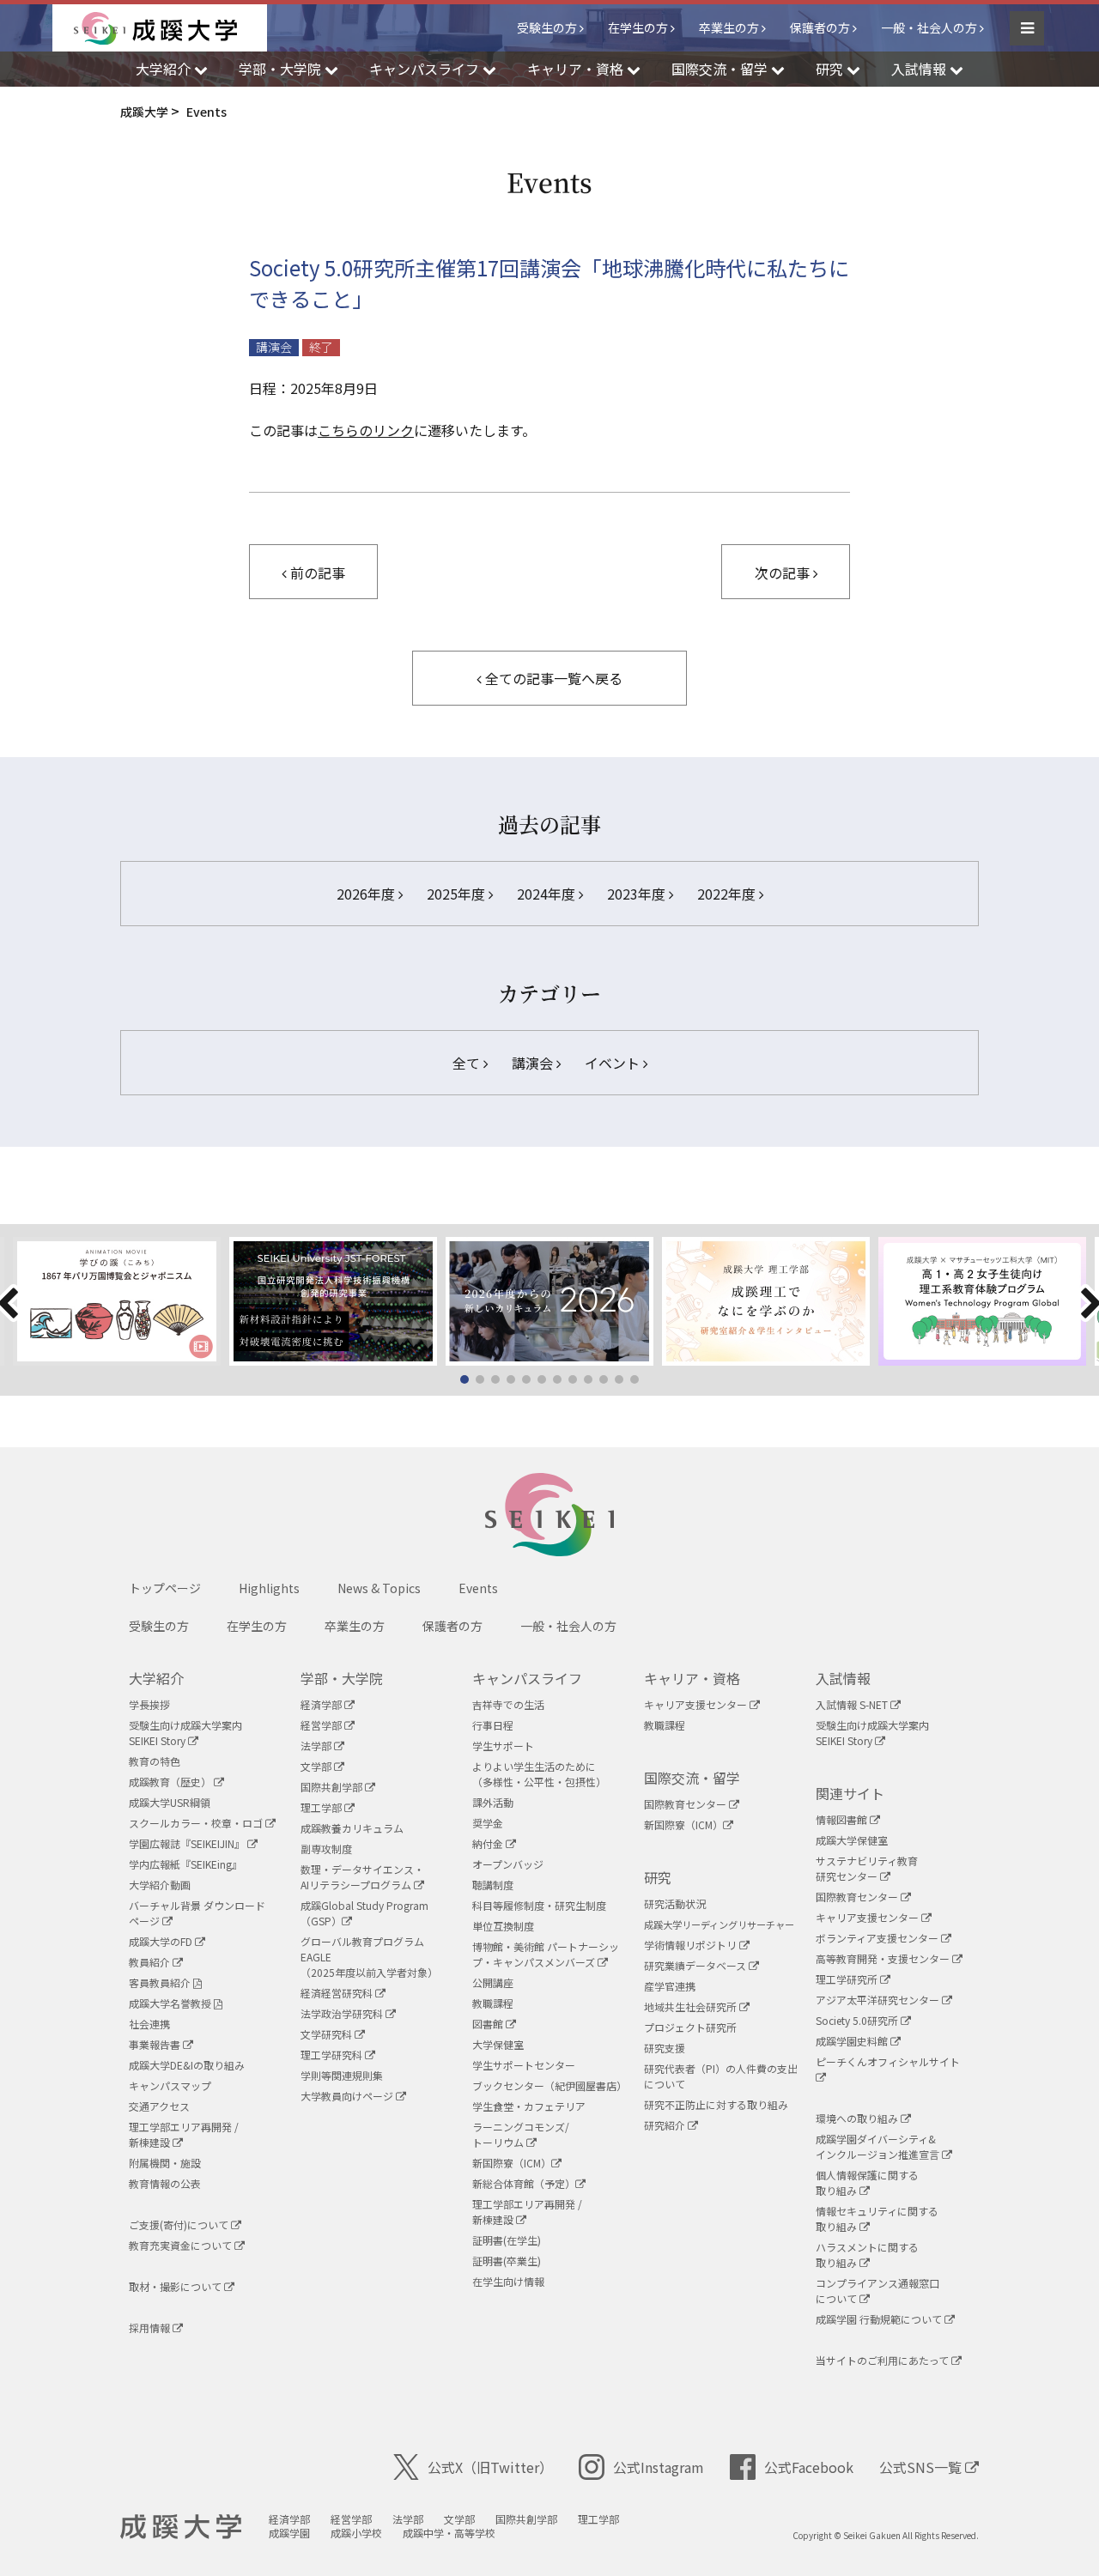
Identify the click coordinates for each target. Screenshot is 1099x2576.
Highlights (269, 1588)
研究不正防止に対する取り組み (716, 2104)
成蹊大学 (181, 2527)
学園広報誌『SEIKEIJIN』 (188, 1843)
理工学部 (322, 1807)
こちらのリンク (366, 430)
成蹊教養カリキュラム (352, 1828)
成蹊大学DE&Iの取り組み (187, 2065)
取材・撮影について (176, 2286)
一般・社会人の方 (929, 27)
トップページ (165, 1588)
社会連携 (149, 2024)
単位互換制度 (503, 1926)
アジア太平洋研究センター (879, 2000)
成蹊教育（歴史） (171, 1782)
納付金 (489, 1843)
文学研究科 (328, 2034)
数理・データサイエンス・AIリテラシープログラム (362, 1877)
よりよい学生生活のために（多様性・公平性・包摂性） (539, 1774)
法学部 (317, 1746)
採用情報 (151, 2327)
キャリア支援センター (697, 1704)
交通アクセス (159, 2106)
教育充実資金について (182, 2245)
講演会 (274, 347)
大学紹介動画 (160, 1885)
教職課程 (493, 2003)
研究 (658, 1877)
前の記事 (316, 573)
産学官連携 (670, 1986)
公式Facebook (809, 2467)
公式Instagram (659, 2467)
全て (468, 1063)
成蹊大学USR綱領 (170, 1802)
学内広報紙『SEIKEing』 (185, 1864)
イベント (614, 1063)
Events (478, 1588)
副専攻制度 (326, 1849)
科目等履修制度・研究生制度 (539, 1905)
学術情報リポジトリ (692, 1945)
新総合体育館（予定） (524, 2183)
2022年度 (728, 894)
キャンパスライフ (527, 1678)
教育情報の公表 (165, 2183)
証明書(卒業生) (507, 2261)
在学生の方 (638, 27)
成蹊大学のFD (162, 1941)
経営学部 (322, 1725)
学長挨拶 (149, 1704)
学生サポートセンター (524, 2065)
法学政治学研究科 (343, 2013)
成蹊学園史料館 (853, 2041)
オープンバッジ (508, 1864)
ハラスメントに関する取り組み (867, 2255)
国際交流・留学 (692, 1778)
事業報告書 (156, 2044)
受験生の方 (547, 27)
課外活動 (493, 1802)
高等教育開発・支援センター (884, 1958)
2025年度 (458, 894)
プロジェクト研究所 (690, 2027)
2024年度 (548, 894)
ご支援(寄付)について (180, 2224)
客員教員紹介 (161, 1982)
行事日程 (493, 1725)
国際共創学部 (333, 1787)
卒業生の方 (729, 27)
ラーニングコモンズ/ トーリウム (521, 2134)
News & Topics (379, 1588)
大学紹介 (156, 1678)
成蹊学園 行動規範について (880, 2319)
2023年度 (638, 894)
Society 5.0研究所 (858, 2020)
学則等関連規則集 (342, 2075)
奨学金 (488, 1823)
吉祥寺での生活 (508, 1704)
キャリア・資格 (692, 1678)
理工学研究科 (333, 2055)
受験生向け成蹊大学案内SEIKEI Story (185, 1733)
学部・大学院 (342, 1678)
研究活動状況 (675, 1903)
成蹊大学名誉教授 (171, 2003)
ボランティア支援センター (878, 1938)
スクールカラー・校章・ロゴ (197, 1823)
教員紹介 (151, 1962)
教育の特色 (155, 1761)
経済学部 (322, 1704)
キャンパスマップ (170, 2085)
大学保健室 (498, 2044)
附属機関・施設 (165, 2163)
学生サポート (503, 1746)
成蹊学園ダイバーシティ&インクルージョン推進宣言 (879, 2146)
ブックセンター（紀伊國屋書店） (549, 2085)
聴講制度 (493, 1885)
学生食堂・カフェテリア (529, 2106)
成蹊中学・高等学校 (449, 2533)
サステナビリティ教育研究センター (867, 1868)
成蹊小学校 (356, 2533)
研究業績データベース (696, 1965)
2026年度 (367, 894)
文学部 (317, 1766)
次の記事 (784, 573)
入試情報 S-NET (853, 1704)
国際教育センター (686, 1804)
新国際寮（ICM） (512, 2163)
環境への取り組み (858, 2118)
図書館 (489, 2024)
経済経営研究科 (338, 1993)
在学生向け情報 (508, 2281)
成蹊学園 (289, 2533)
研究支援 (665, 2048)
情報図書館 (843, 1819)
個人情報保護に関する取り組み (867, 2182)
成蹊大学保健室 (852, 1840)
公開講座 (493, 1982)
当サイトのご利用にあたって (883, 2360)
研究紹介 (666, 2125)
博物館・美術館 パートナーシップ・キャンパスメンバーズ (546, 1954)
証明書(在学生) (507, 2240)
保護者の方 (820, 27)
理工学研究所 (848, 1979)
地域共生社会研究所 (692, 2006)
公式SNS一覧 (922, 2467)
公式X (490, 2467)
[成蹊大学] (170, 28)
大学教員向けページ (348, 2096)
